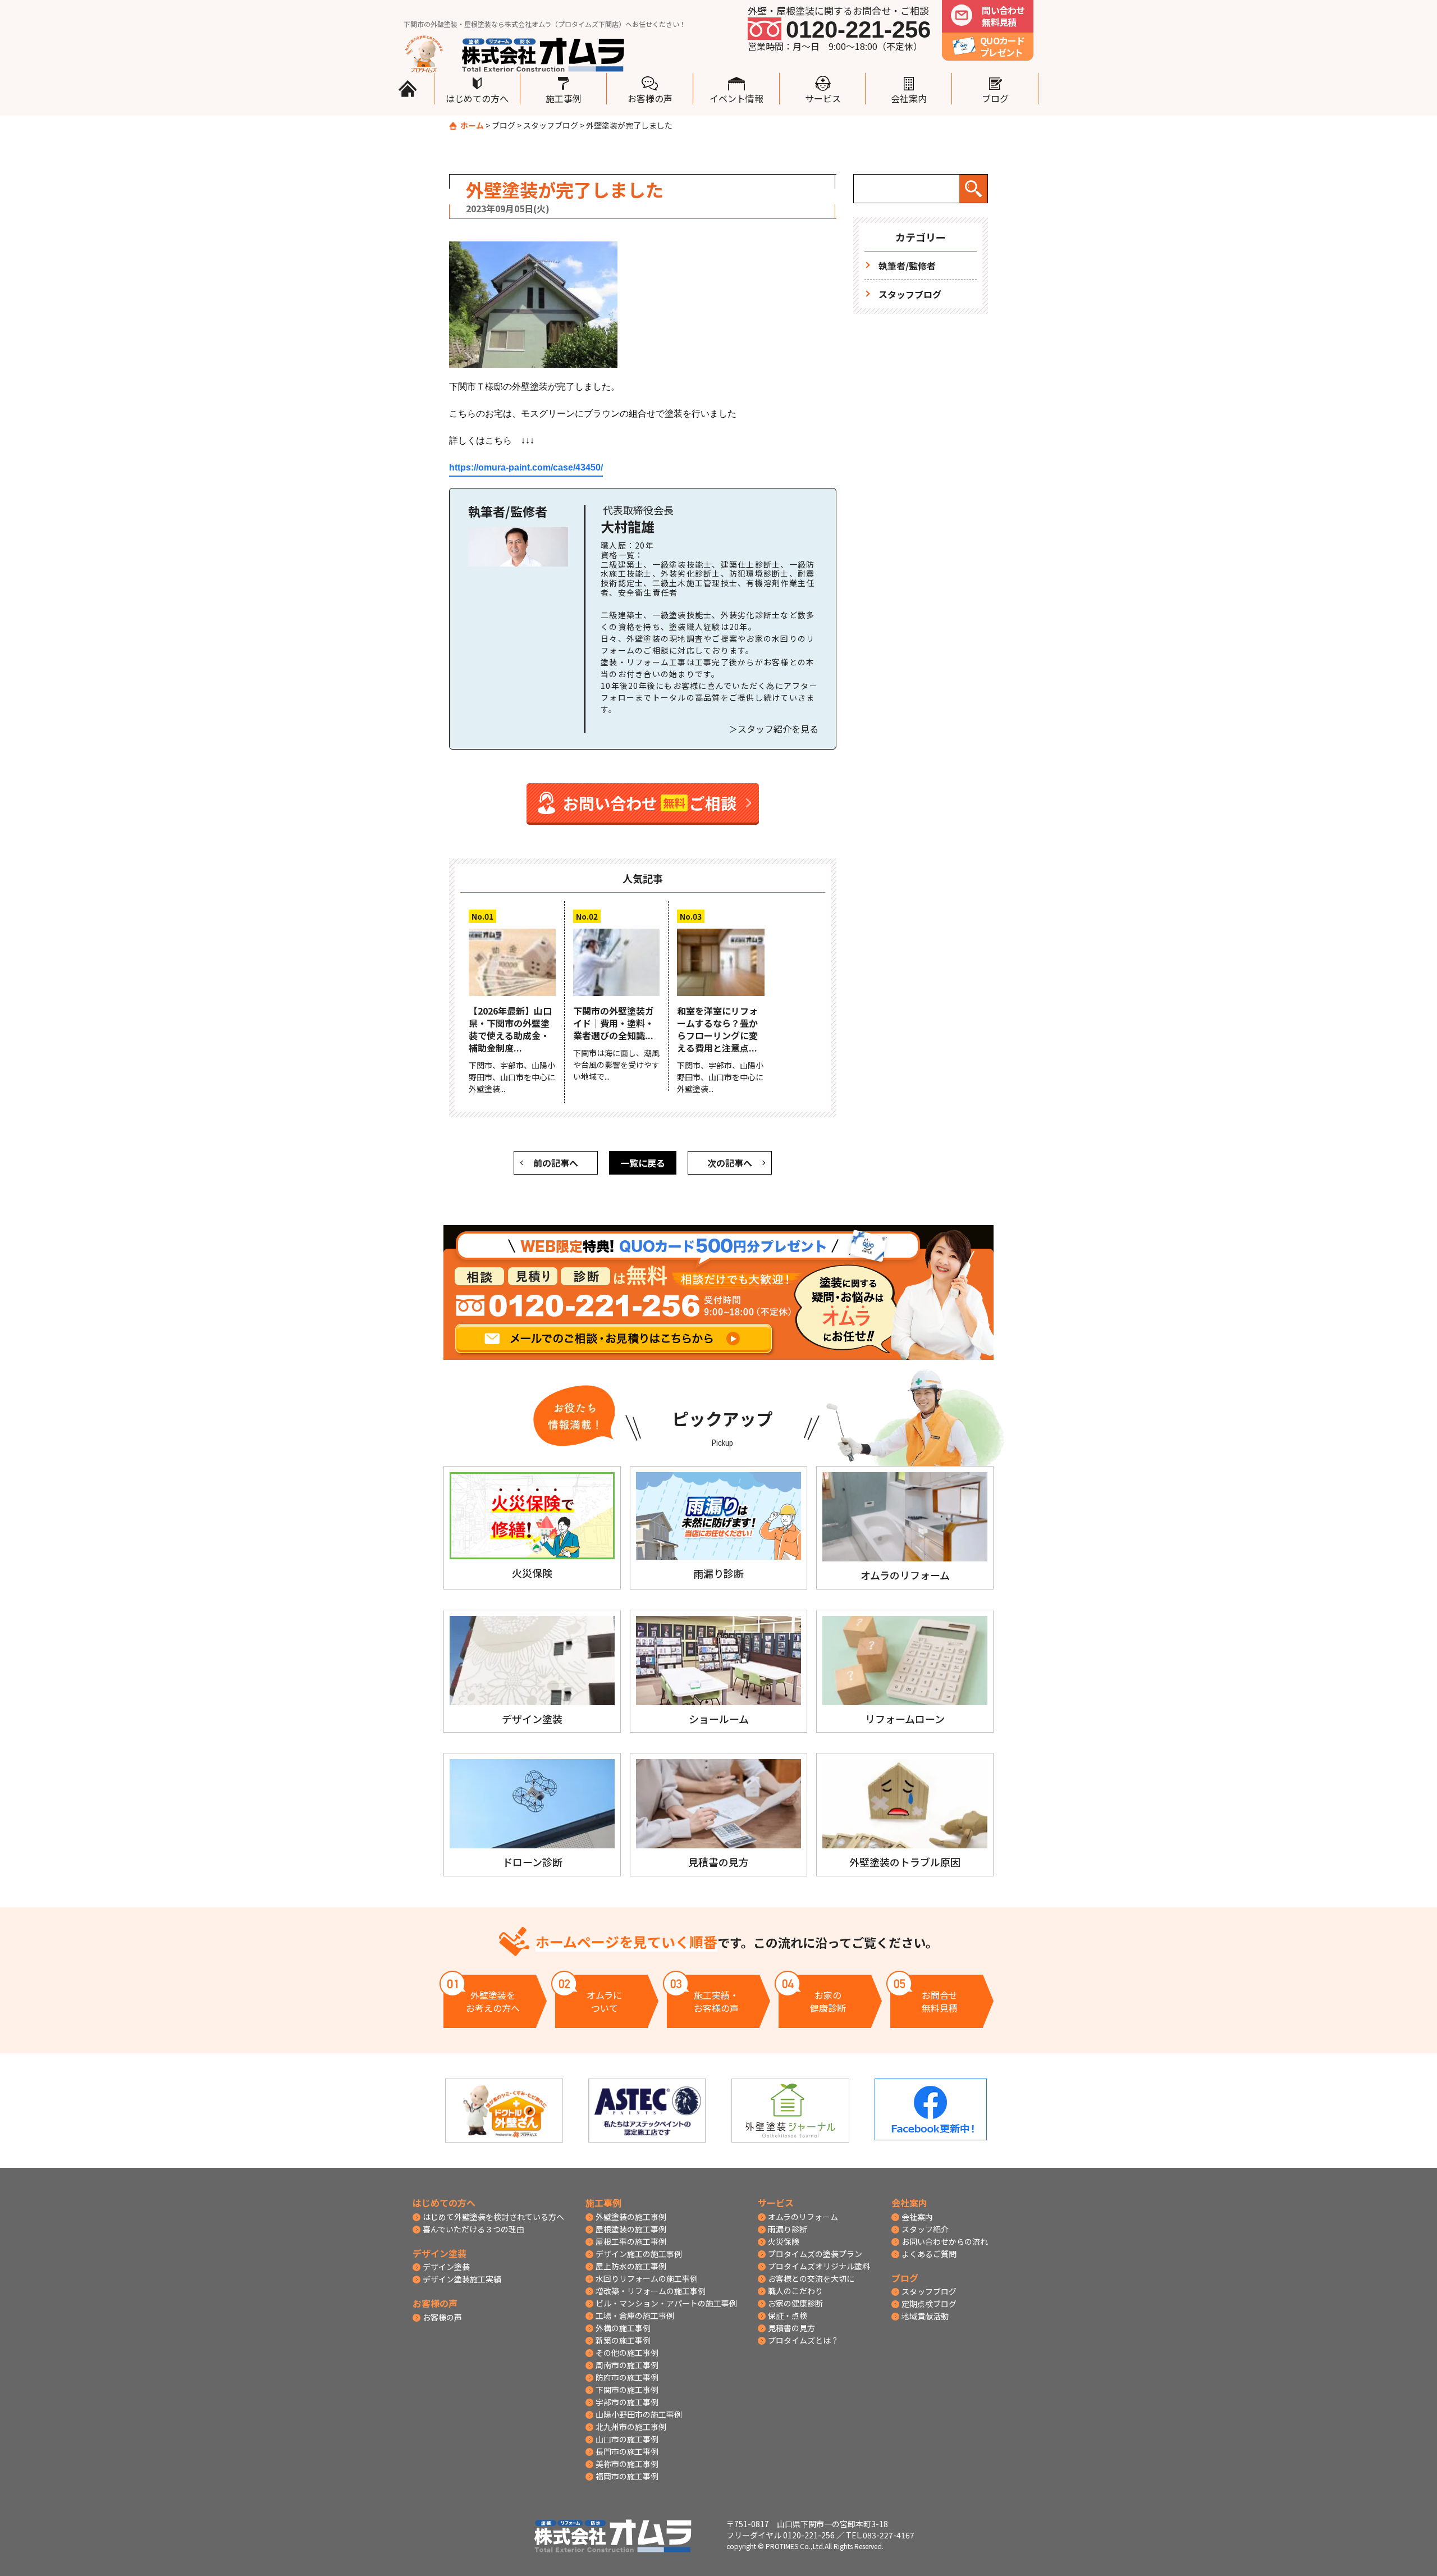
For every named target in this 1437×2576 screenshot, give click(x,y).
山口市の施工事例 (627, 2439)
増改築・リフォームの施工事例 (651, 2291)
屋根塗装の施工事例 (631, 2229)
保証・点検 (788, 2315)
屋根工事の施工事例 (631, 2241)
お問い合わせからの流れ (945, 2241)
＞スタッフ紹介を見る (774, 729)
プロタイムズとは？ (803, 2340)
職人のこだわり (795, 2291)
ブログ (504, 125)
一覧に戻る (643, 1163)
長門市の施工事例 (627, 2451)
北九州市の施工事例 (631, 2427)
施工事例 (603, 2203)
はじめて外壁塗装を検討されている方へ (493, 2217)
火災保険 (784, 2241)
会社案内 (917, 2217)
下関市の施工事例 (627, 2390)
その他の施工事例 (627, 2353)
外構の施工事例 (623, 2328)
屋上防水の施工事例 (631, 2266)
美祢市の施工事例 (627, 2464)
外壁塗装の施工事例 (631, 2217)
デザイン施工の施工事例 (639, 2254)
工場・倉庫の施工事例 (635, 2315)
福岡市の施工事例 (627, 2476)
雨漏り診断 (788, 2229)
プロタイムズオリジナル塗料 (819, 2266)
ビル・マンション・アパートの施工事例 (666, 2303)
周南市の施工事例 (627, 2365)
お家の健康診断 (795, 2303)
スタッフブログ (551, 125)
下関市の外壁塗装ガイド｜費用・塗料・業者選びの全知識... (614, 1023)
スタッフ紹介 (925, 2229)
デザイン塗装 (446, 2267)
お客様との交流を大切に (811, 2278)
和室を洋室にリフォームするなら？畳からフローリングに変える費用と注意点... (717, 1029)
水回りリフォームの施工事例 (647, 2278)
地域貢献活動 (925, 2316)
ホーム (472, 125)
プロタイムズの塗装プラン (815, 2254)
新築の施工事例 (623, 2340)
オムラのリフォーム (803, 2217)
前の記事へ (556, 1163)
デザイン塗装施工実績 (462, 2279)
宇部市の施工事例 (627, 2402)
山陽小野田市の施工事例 (639, 2414)
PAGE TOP (1409, 1392)
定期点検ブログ (929, 2304)
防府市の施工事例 (627, 2377)
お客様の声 (442, 2317)
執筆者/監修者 (907, 266)
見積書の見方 (791, 2328)
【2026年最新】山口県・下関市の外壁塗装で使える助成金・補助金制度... (510, 1029)
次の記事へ (730, 1163)
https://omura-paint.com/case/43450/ (526, 467)
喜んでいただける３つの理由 (473, 2229)
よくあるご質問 (929, 2254)
